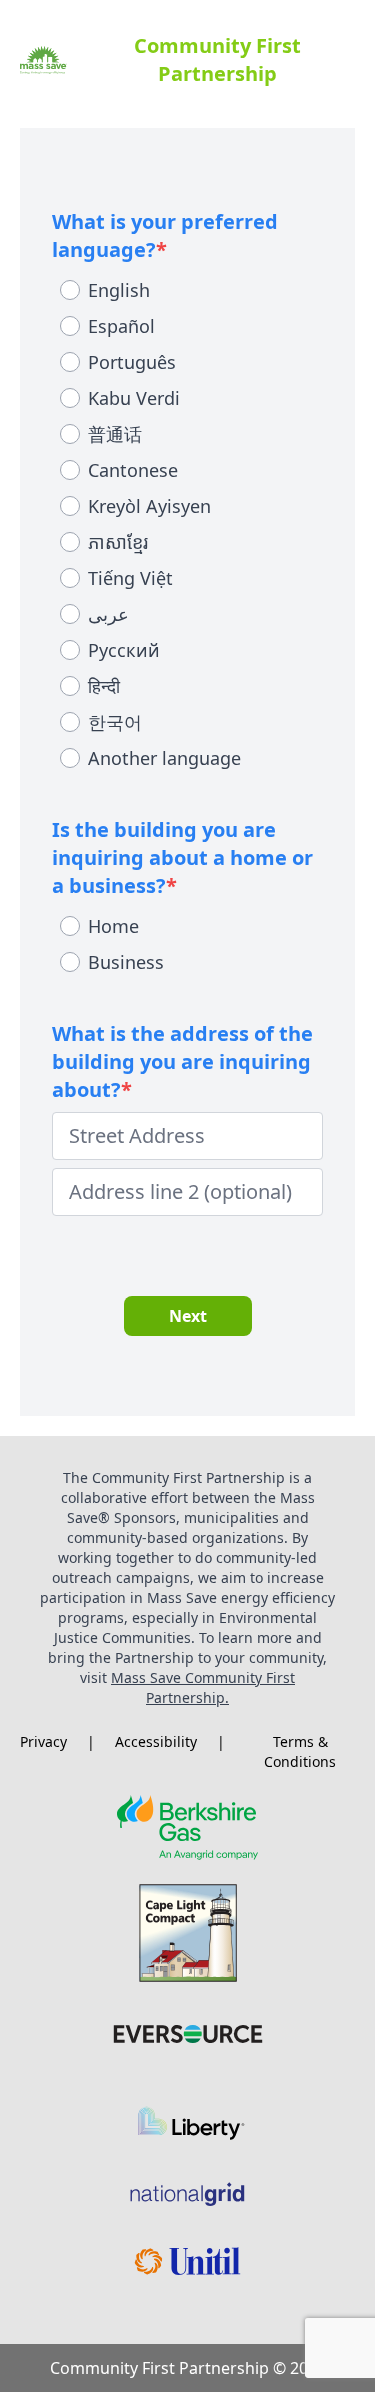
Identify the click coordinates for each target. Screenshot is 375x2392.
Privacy (43, 1741)
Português (132, 362)
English (119, 290)
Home (113, 926)
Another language (164, 758)
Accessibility (156, 1741)
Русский (124, 650)
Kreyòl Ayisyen (149, 506)
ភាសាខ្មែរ (118, 542)
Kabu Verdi (134, 398)
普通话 (115, 434)
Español (121, 326)
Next (188, 1316)
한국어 (115, 722)
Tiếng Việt (130, 578)
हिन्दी (104, 686)
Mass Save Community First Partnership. (203, 1687)
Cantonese (133, 470)
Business (126, 962)
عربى (108, 614)
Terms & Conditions (300, 1751)
